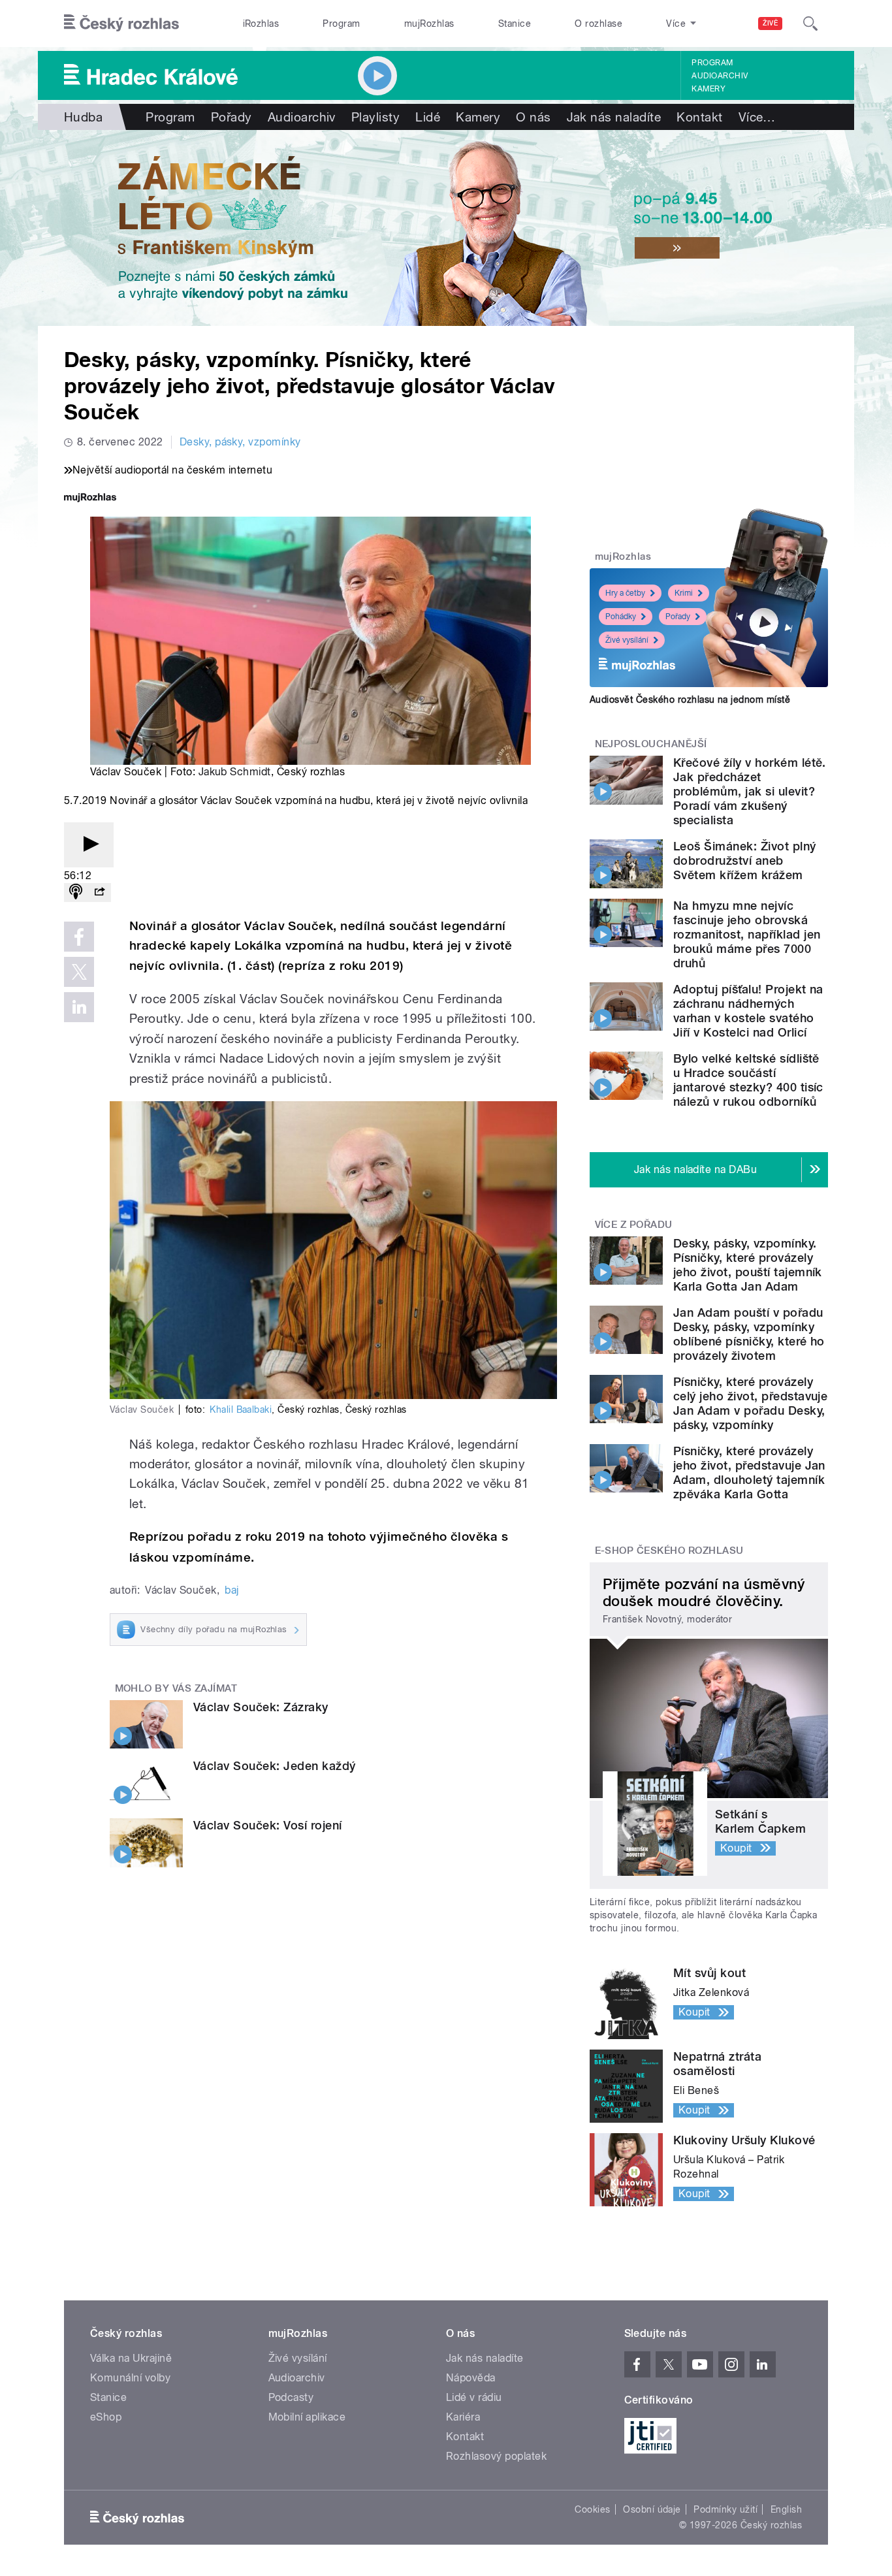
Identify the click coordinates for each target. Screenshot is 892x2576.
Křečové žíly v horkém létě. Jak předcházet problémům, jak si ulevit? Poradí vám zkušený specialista (750, 791)
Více (757, 117)
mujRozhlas (429, 24)
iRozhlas (261, 24)
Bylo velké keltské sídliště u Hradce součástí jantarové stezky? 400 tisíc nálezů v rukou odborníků (748, 1080)
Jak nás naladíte (614, 117)
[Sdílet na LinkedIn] (79, 1007)
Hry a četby (625, 593)
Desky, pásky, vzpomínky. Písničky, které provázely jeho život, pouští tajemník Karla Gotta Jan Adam (748, 1265)
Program (341, 24)
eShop (106, 2417)
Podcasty (291, 2397)
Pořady (231, 117)
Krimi (684, 593)
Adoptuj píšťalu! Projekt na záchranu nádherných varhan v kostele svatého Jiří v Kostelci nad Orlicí (748, 1011)
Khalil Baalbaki (241, 1409)
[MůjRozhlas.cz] (90, 499)
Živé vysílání (627, 640)
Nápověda (471, 2378)
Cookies (592, 2509)
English (786, 2509)
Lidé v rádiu (474, 2397)
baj (231, 1590)
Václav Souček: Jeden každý (274, 1766)
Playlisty (375, 117)
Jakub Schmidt (235, 772)
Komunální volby (130, 2378)
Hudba (83, 117)
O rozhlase (598, 24)
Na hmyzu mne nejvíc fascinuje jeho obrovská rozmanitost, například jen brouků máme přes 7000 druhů (747, 934)
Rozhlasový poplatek (496, 2456)
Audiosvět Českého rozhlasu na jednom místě (690, 700)
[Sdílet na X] (79, 972)
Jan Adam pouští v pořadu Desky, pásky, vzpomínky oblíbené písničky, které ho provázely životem (749, 1334)
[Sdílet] (99, 893)
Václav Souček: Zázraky (261, 1707)
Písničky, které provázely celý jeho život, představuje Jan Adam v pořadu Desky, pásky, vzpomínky (750, 1403)
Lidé (428, 117)
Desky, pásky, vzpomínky (240, 442)
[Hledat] (810, 24)
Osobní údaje (652, 2509)
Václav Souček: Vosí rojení (267, 1825)
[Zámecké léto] (446, 228)
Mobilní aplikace (307, 2417)
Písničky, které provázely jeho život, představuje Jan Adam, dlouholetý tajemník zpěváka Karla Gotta (749, 1473)
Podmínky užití (725, 2509)
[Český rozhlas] (121, 24)
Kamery (709, 89)
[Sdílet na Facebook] (79, 937)
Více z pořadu (634, 1225)
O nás (533, 117)
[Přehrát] (89, 845)
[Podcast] (76, 893)
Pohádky (621, 617)
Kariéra (463, 2417)
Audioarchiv (720, 76)
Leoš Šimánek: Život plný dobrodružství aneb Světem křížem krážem (745, 861)
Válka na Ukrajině (131, 2358)
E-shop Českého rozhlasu (669, 1551)
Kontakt (699, 117)
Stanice (515, 24)
